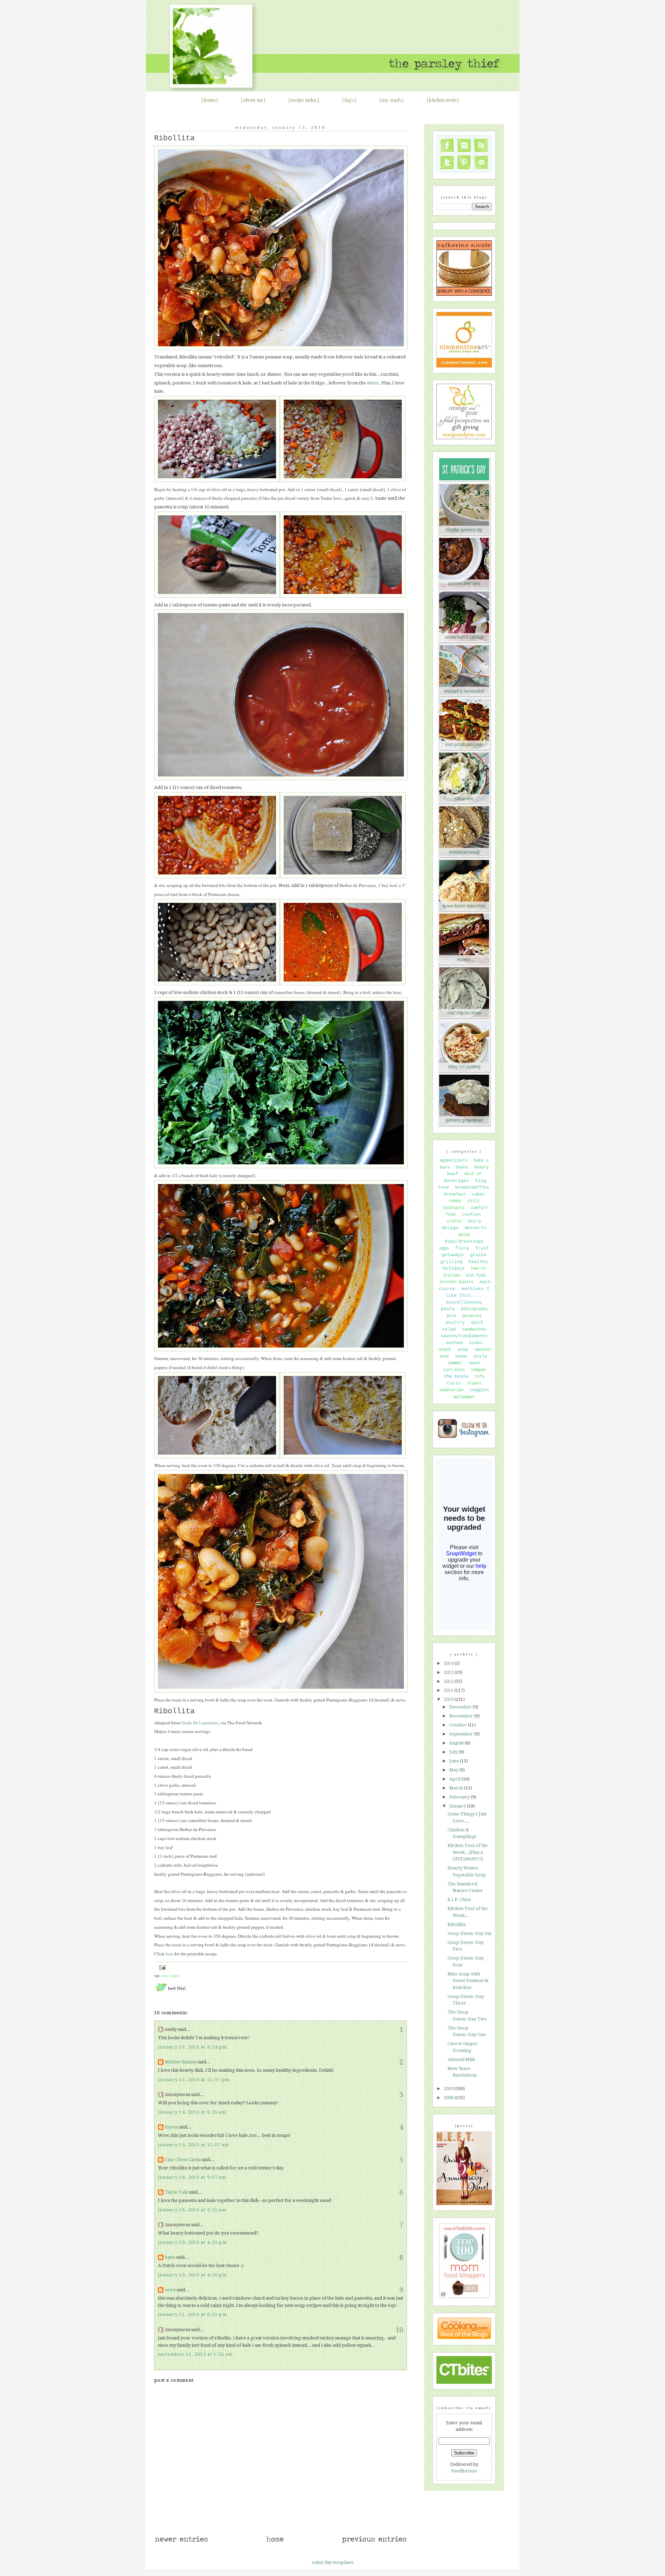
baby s (481, 1161)
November (462, 1716)
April (455, 1779)
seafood (454, 1343)
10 (399, 2330)
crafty (454, 1222)
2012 (449, 1681)
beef (453, 1174)
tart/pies (454, 1370)
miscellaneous (464, 1302)
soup (164, 1976)
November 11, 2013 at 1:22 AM (195, 2354)
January (458, 1806)
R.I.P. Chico (459, 1899)
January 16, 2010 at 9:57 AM (192, 2177)
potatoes (472, 1316)
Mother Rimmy (181, 2062)
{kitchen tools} (443, 100)
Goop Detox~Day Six (469, 1933)
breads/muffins (472, 1188)
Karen (171, 2127)
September (462, 1734)
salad (449, 1329)
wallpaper (464, 1397)
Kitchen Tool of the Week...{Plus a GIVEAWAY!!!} (468, 1852)
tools (454, 1383)
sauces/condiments (464, 1336)
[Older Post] (374, 2542)
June (455, 1761)
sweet (475, 1363)
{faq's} (349, 100)
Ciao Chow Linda (183, 2160)
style (480, 1356)
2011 (449, 1690)
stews (461, 1357)
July (454, 1752)
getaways (453, 1255)
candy (455, 1201)
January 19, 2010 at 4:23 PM (192, 2242)
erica (170, 2290)
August (457, 1743)
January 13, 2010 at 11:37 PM (194, 2080)
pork (451, 1316)
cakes (478, 1194)
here (170, 1954)
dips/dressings (464, 1241)
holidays (454, 1268)
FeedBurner (464, 2471)
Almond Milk (461, 2059)
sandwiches (474, 1330)
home (210, 100)
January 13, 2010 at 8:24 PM (192, 2047)
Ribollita (174, 138)
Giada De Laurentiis (199, 1723)
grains (478, 1255)
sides (476, 1343)
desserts (476, 1228)
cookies (471, 1214)
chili (473, 1201)
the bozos (456, 1376)
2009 (449, 2089)
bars (445, 1167)
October (459, 1725)
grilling (451, 1262)
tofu (480, 1377)
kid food (476, 1276)
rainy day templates (332, 2562)
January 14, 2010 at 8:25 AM (192, 2112)
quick (477, 1323)
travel (474, 1384)
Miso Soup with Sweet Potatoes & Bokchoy (468, 1981)
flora (462, 1248)
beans (462, 1167)
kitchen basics (456, 1282)
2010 (449, 1699)
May (454, 1770)
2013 (449, 1672)
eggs (444, 1249)
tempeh (478, 1370)
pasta (448, 1309)
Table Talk (176, 2192)
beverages (456, 1181)
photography (474, 1309)
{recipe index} (304, 100)
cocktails (454, 1208)
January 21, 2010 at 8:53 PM (192, 2314)
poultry (455, 1322)
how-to (478, 1269)
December (461, 1707)
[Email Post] (162, 1967)
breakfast (455, 1194)
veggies (175, 1976)
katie (170, 2257)
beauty (481, 1167)
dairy (475, 1221)
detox (373, 383)
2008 (449, 2098)
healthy (478, 1262)
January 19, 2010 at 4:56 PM (192, 2275)
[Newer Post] (181, 2542)
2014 (449, 1663)
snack (445, 1350)
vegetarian (451, 1390)
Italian (451, 1276)
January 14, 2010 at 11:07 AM (193, 2145)
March (457, 1788)
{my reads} (392, 100)
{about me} (253, 100)
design (450, 1228)
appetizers (454, 1160)
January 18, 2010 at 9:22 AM (192, 2210)
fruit (482, 1248)
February (460, 1797)
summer (455, 1363)
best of (473, 1174)
